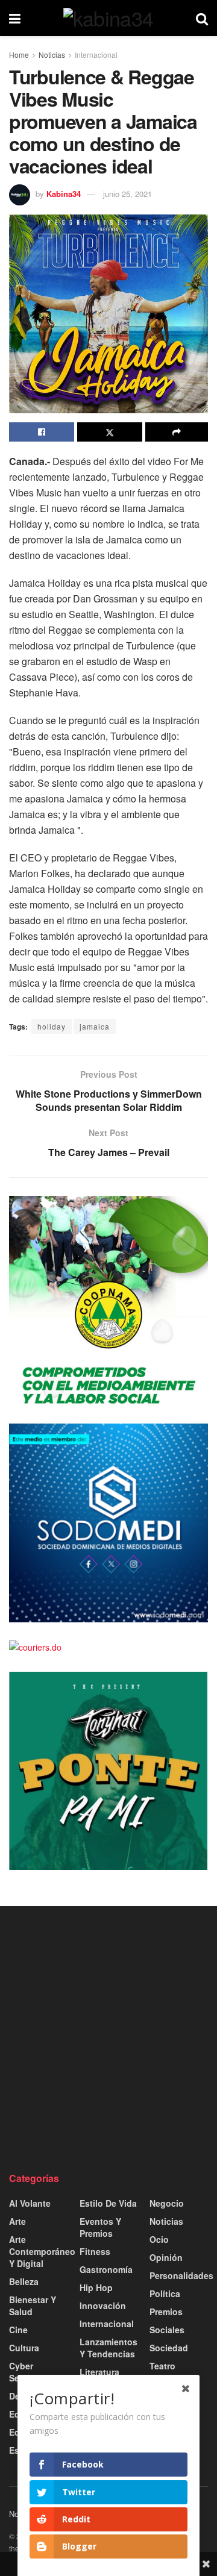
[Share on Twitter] (110, 432)
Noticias (52, 55)
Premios (166, 2312)
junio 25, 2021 (127, 194)
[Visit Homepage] (108, 18)
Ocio (159, 2239)
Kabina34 (64, 194)
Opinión (166, 2257)
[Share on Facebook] (42, 432)
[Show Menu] (15, 18)
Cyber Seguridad (30, 2372)
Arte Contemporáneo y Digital (42, 2251)
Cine (18, 2330)
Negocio (167, 2203)
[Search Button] (202, 18)
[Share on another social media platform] (177, 432)
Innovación (103, 2306)
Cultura (24, 2348)
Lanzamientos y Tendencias (108, 2348)
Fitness (95, 2251)
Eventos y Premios (100, 2227)
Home (19, 55)
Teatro (162, 2366)
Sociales (167, 2330)
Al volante (30, 2203)
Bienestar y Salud (33, 2306)
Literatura (99, 2372)
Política (165, 2293)
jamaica (95, 1026)
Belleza (24, 2281)
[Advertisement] (108, 2039)
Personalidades (181, 2275)
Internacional (96, 55)
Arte (17, 2221)
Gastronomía (106, 2269)
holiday (52, 1026)
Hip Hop (96, 2287)
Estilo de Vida (108, 2203)
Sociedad (169, 2348)
